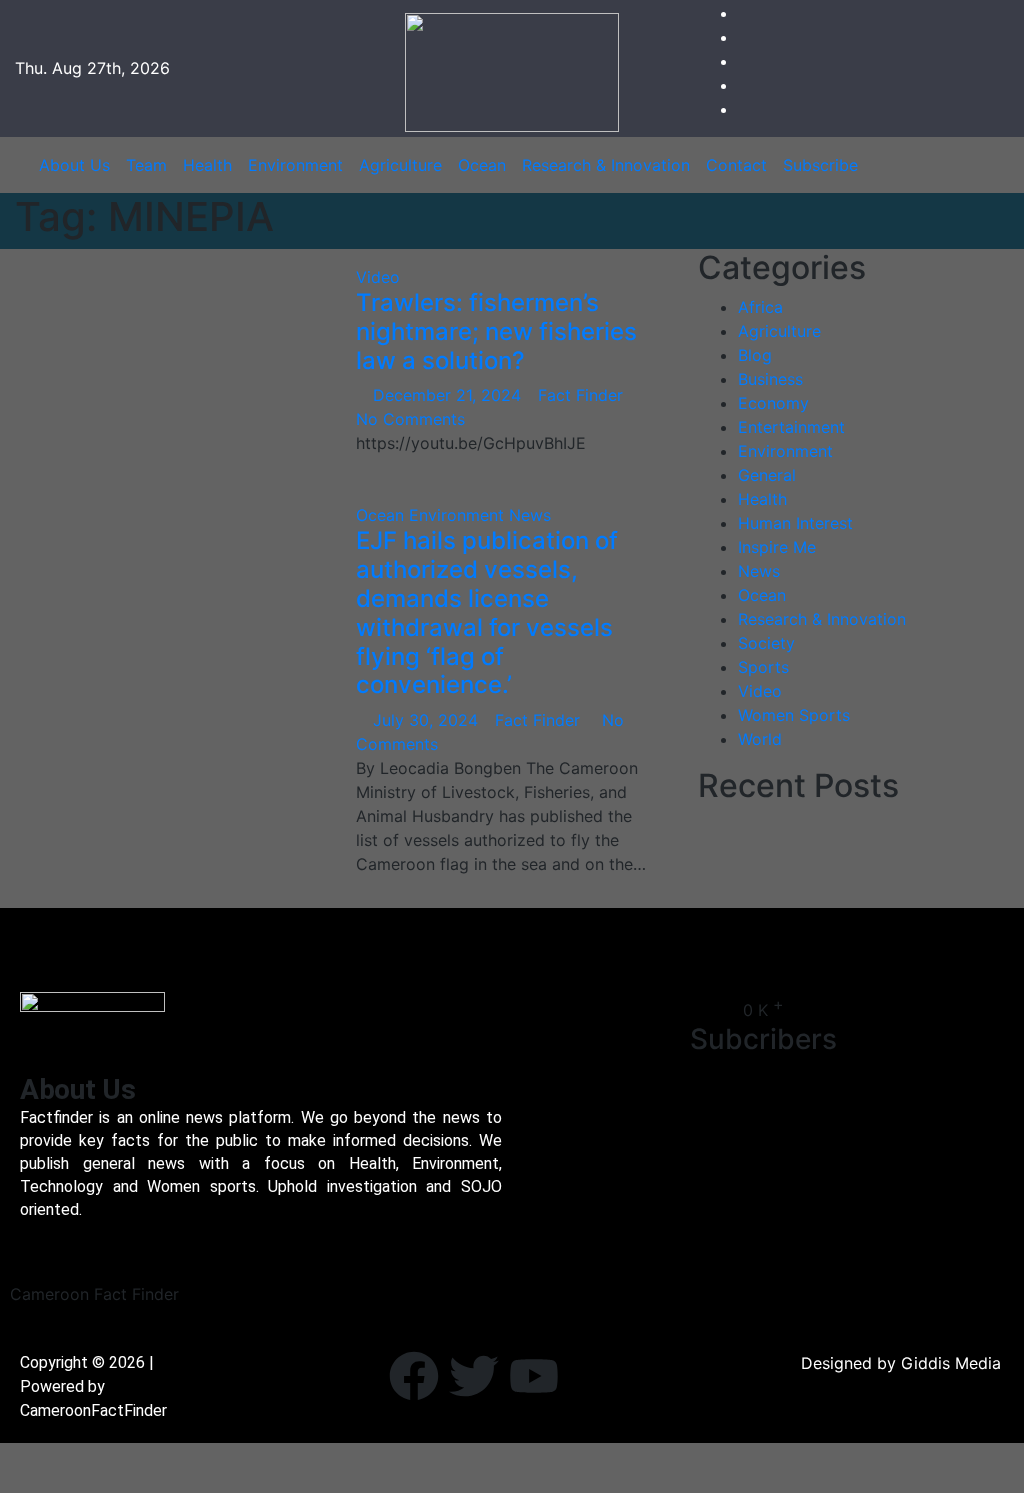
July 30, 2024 (428, 720)
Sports (763, 667)
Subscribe (820, 165)
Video (378, 277)
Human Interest (795, 523)
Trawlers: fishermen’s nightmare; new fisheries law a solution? (496, 331)
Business (770, 379)
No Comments (410, 419)
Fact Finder (583, 395)
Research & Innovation (606, 165)
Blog (755, 355)
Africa (760, 307)
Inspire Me (777, 547)
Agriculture (400, 165)
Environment (295, 165)
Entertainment (791, 427)
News (530, 515)
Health (207, 165)
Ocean (482, 165)
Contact (736, 165)
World (760, 739)
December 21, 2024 (449, 395)
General (767, 475)
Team (146, 165)
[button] (987, 165)
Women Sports (794, 715)
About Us (74, 165)
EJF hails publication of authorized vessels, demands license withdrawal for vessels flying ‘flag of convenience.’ (487, 612)
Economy (773, 403)
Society (766, 643)
